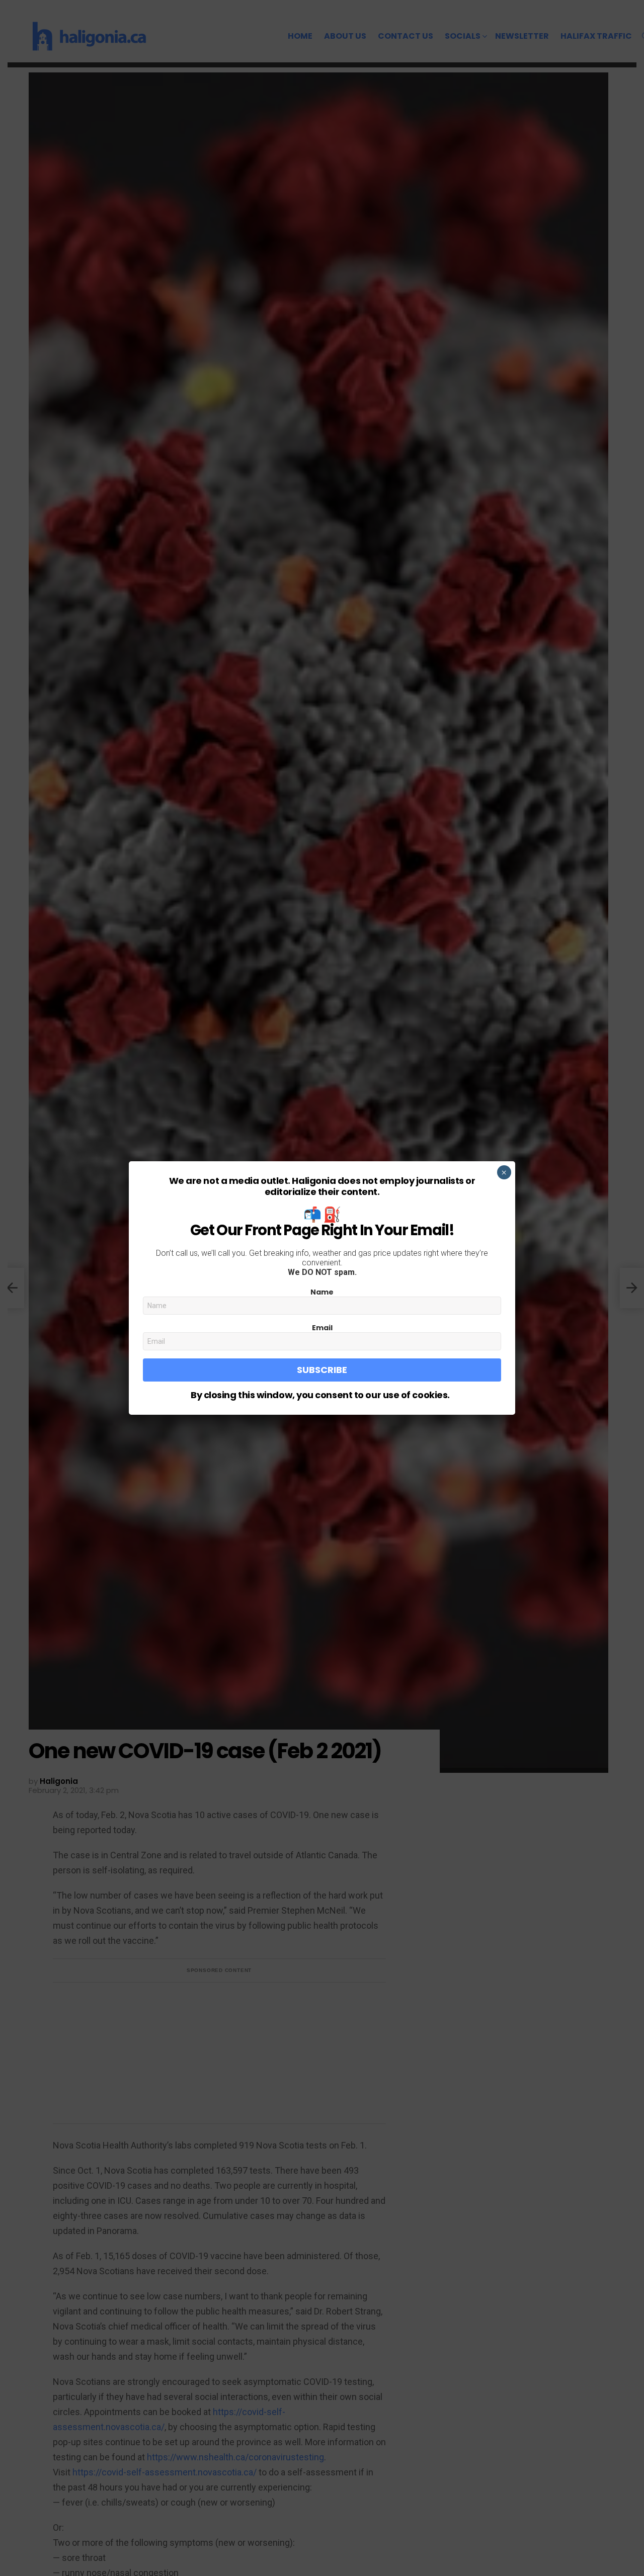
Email (322, 1328)
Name (322, 1292)
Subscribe (322, 1370)
